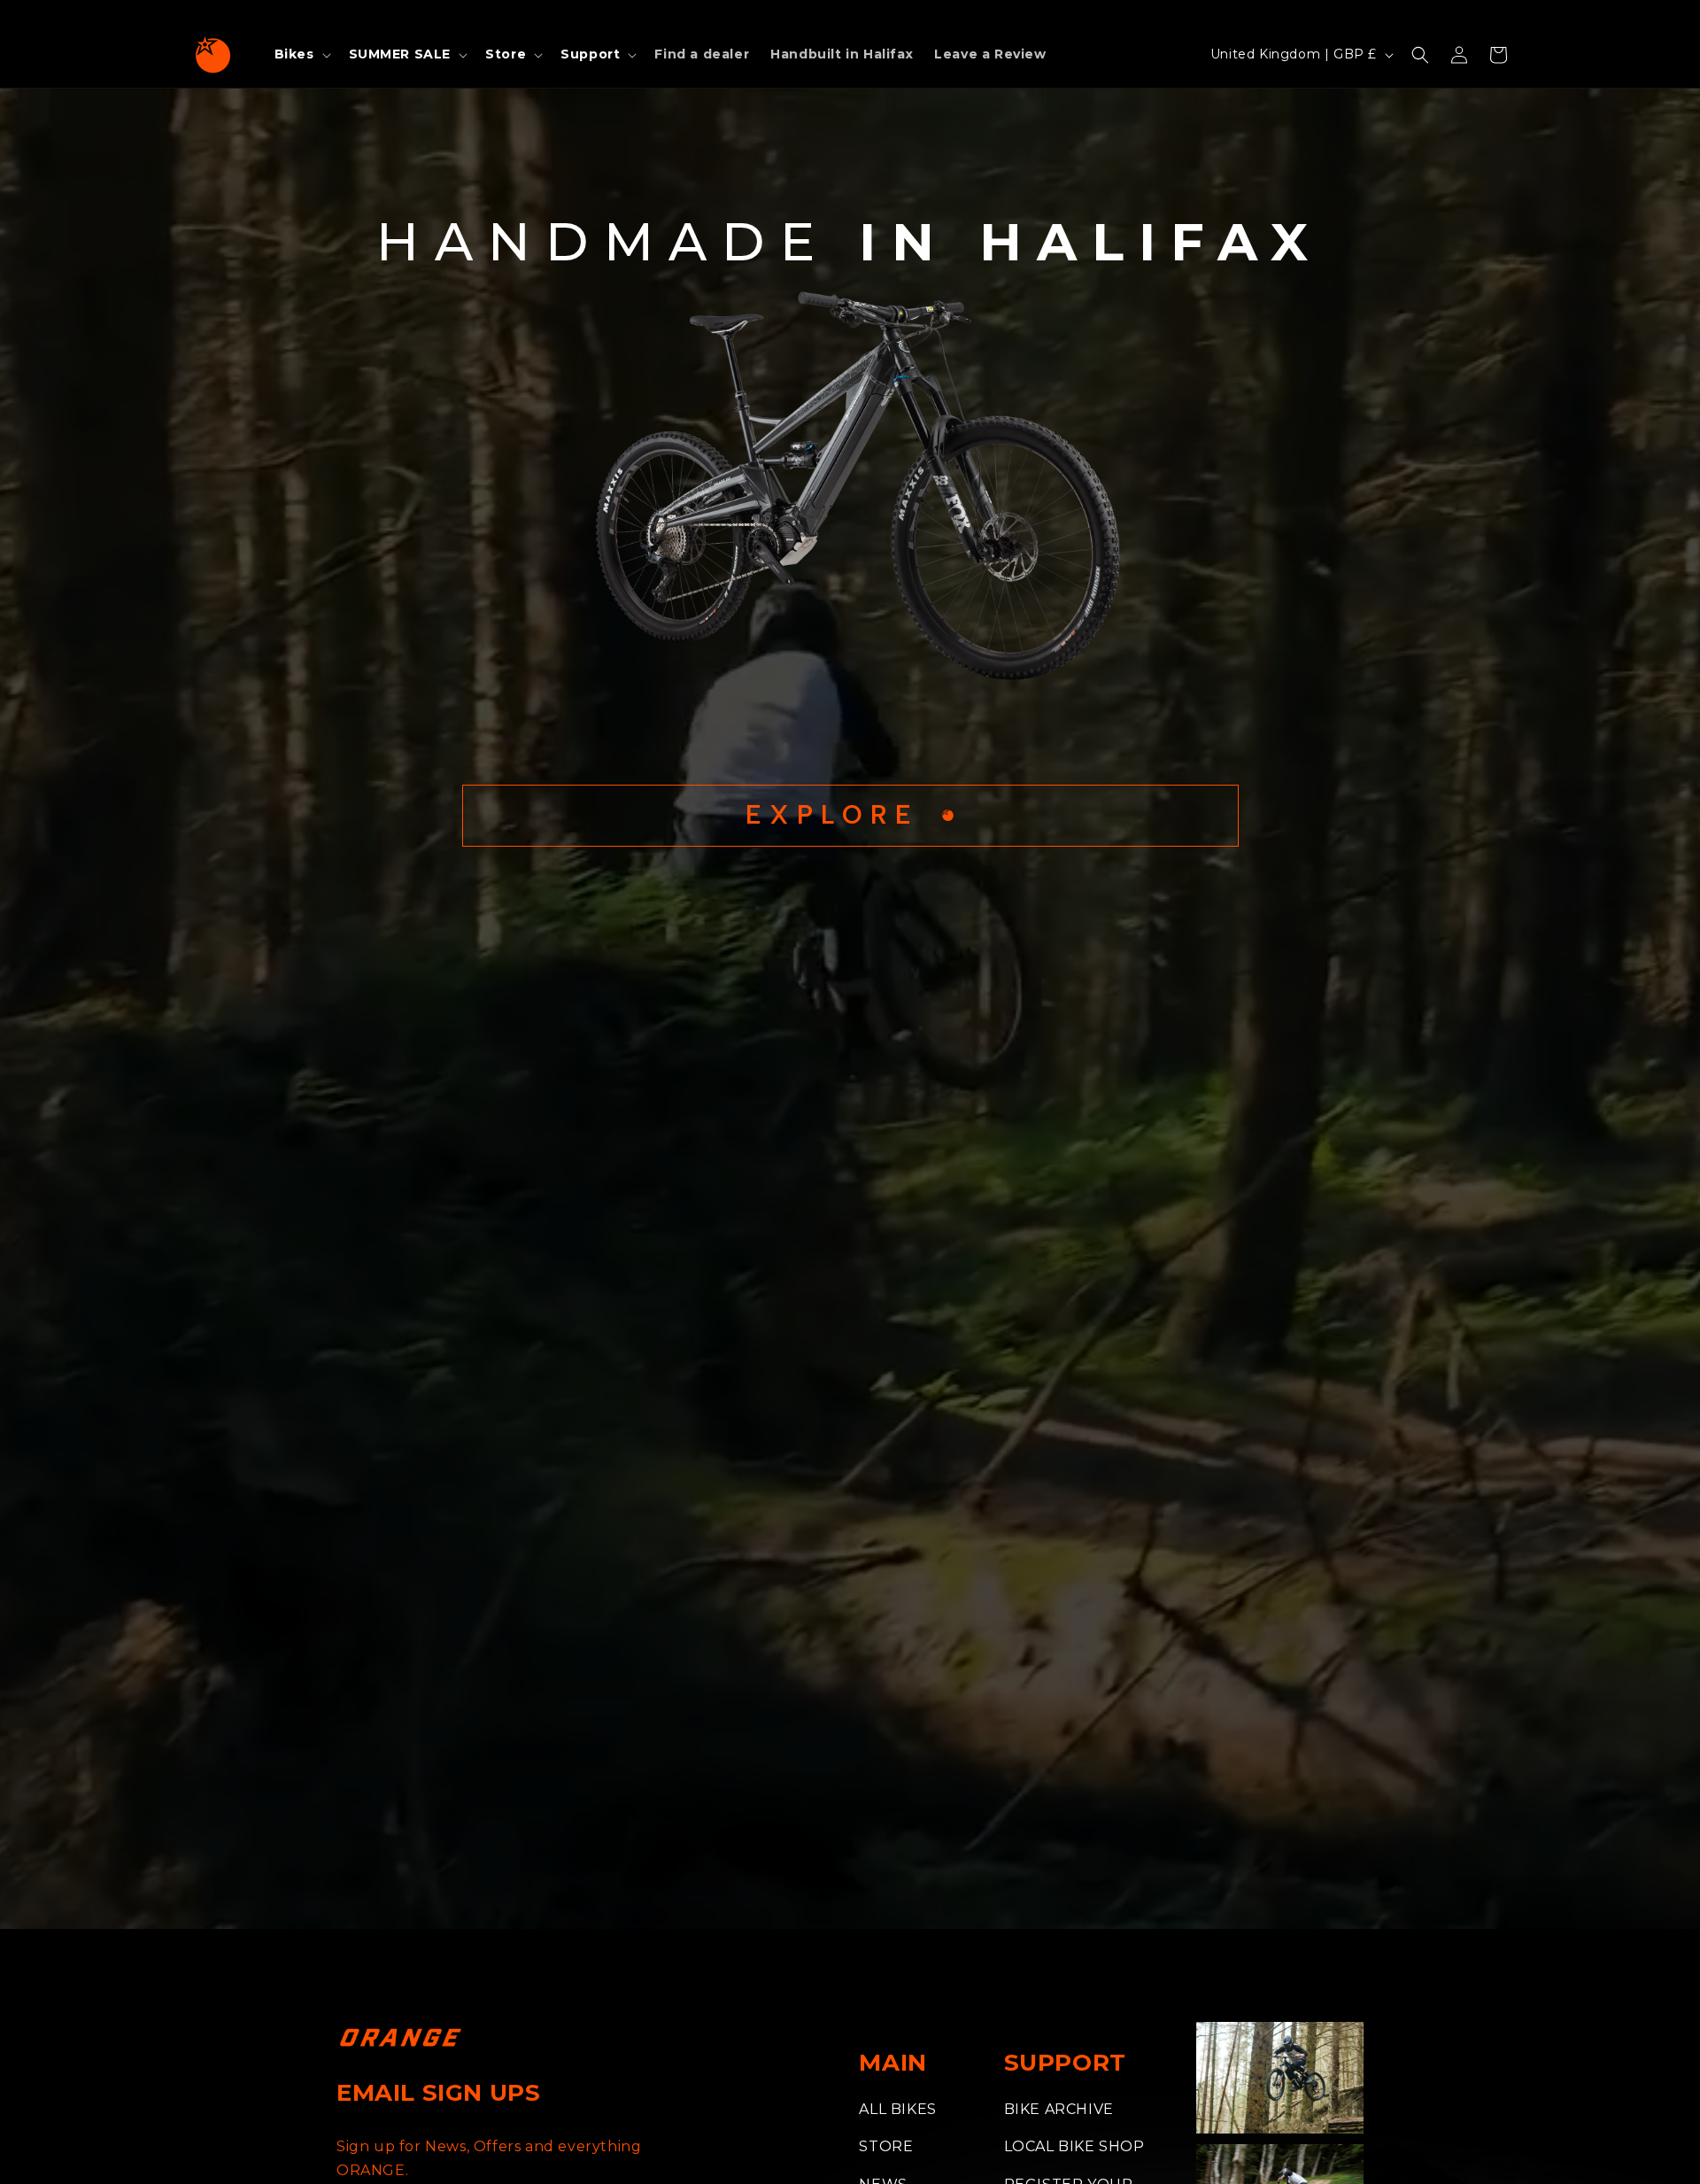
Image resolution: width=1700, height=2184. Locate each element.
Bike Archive (1059, 2109)
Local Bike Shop (1074, 2146)
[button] (301, 54)
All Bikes (897, 2109)
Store (886, 2146)
